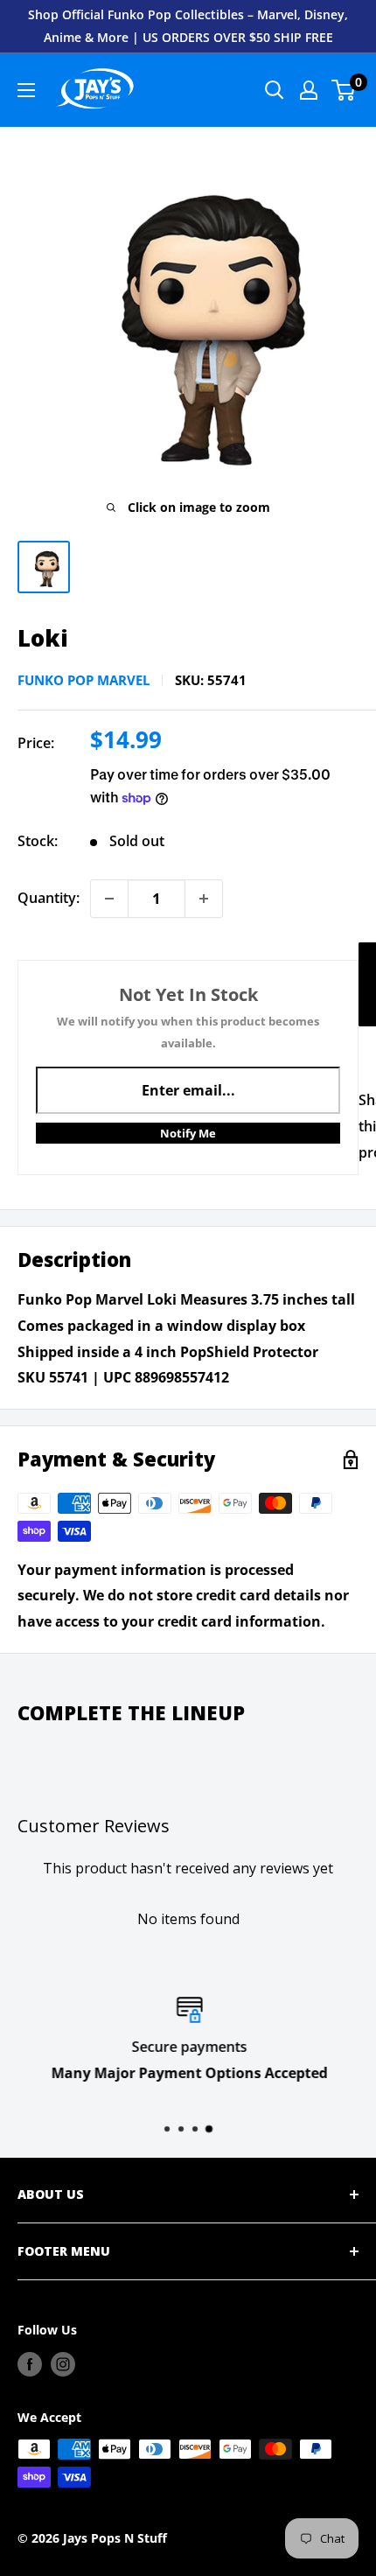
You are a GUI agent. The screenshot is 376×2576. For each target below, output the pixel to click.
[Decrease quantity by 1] (109, 899)
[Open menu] (26, 90)
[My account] (309, 90)
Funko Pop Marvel (84, 680)
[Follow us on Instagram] (63, 2363)
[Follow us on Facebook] (30, 2363)
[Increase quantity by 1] (204, 899)
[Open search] (275, 90)
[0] (344, 90)
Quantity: (49, 898)
